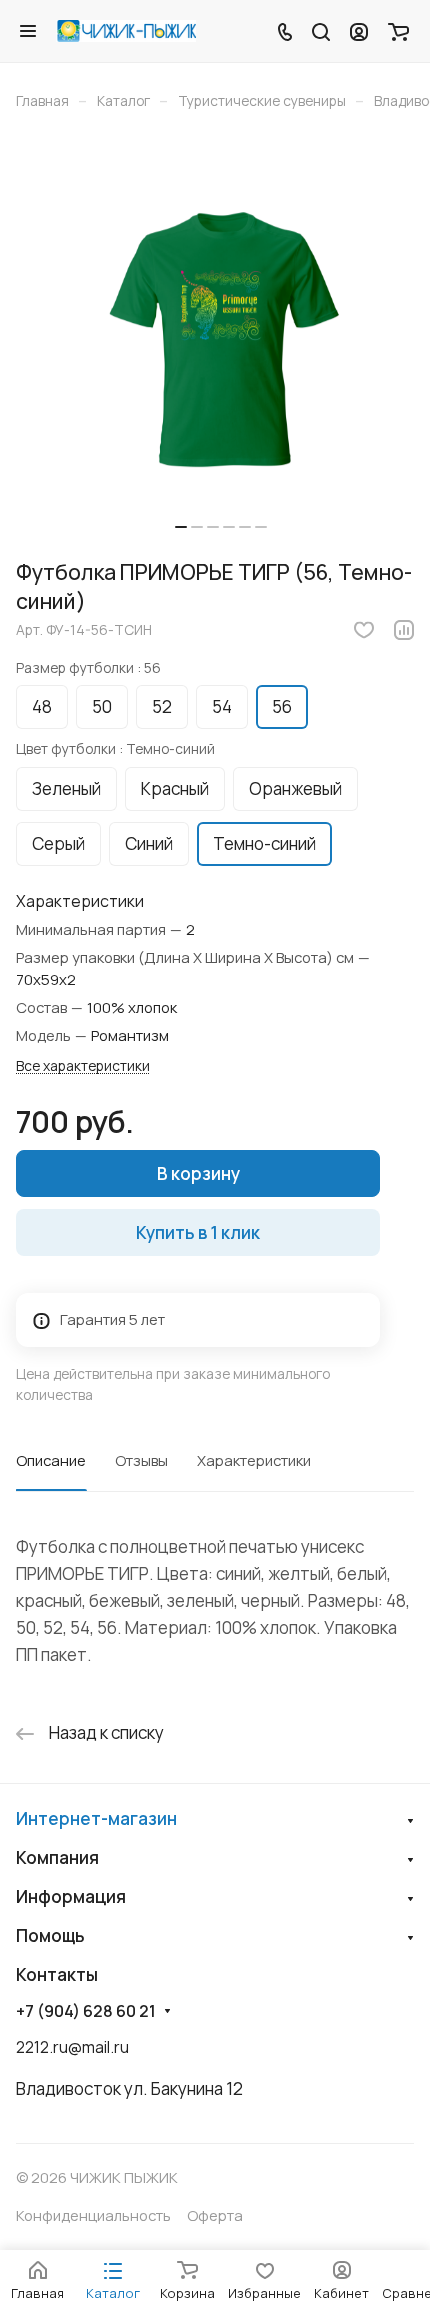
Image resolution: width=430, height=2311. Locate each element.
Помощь (50, 1935)
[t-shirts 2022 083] (221, 341)
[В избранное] (364, 630)
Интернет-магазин (96, 1818)
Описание (51, 1460)
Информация (71, 1896)
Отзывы (141, 1460)
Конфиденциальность (93, 2215)
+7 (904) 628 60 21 (86, 2011)
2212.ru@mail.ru (72, 2047)
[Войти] (359, 31)
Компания (57, 1857)
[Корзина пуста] (398, 31)
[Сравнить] (404, 630)
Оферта (215, 2215)
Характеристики (254, 1460)
